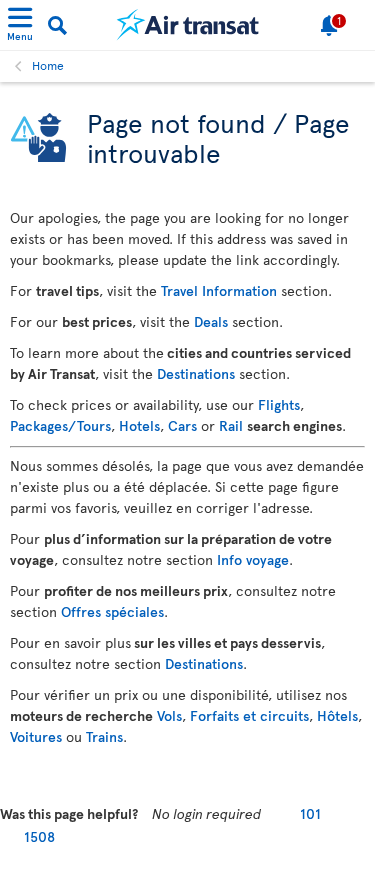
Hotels (139, 425)
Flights (279, 404)
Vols (169, 715)
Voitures (36, 736)
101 (310, 813)
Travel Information (219, 290)
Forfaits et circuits (249, 715)
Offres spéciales (112, 611)
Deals (211, 321)
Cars (182, 425)
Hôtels (337, 715)
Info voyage (253, 559)
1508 (39, 836)
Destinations (196, 373)
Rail (231, 425)
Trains (104, 736)
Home (48, 65)
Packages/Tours (60, 425)
